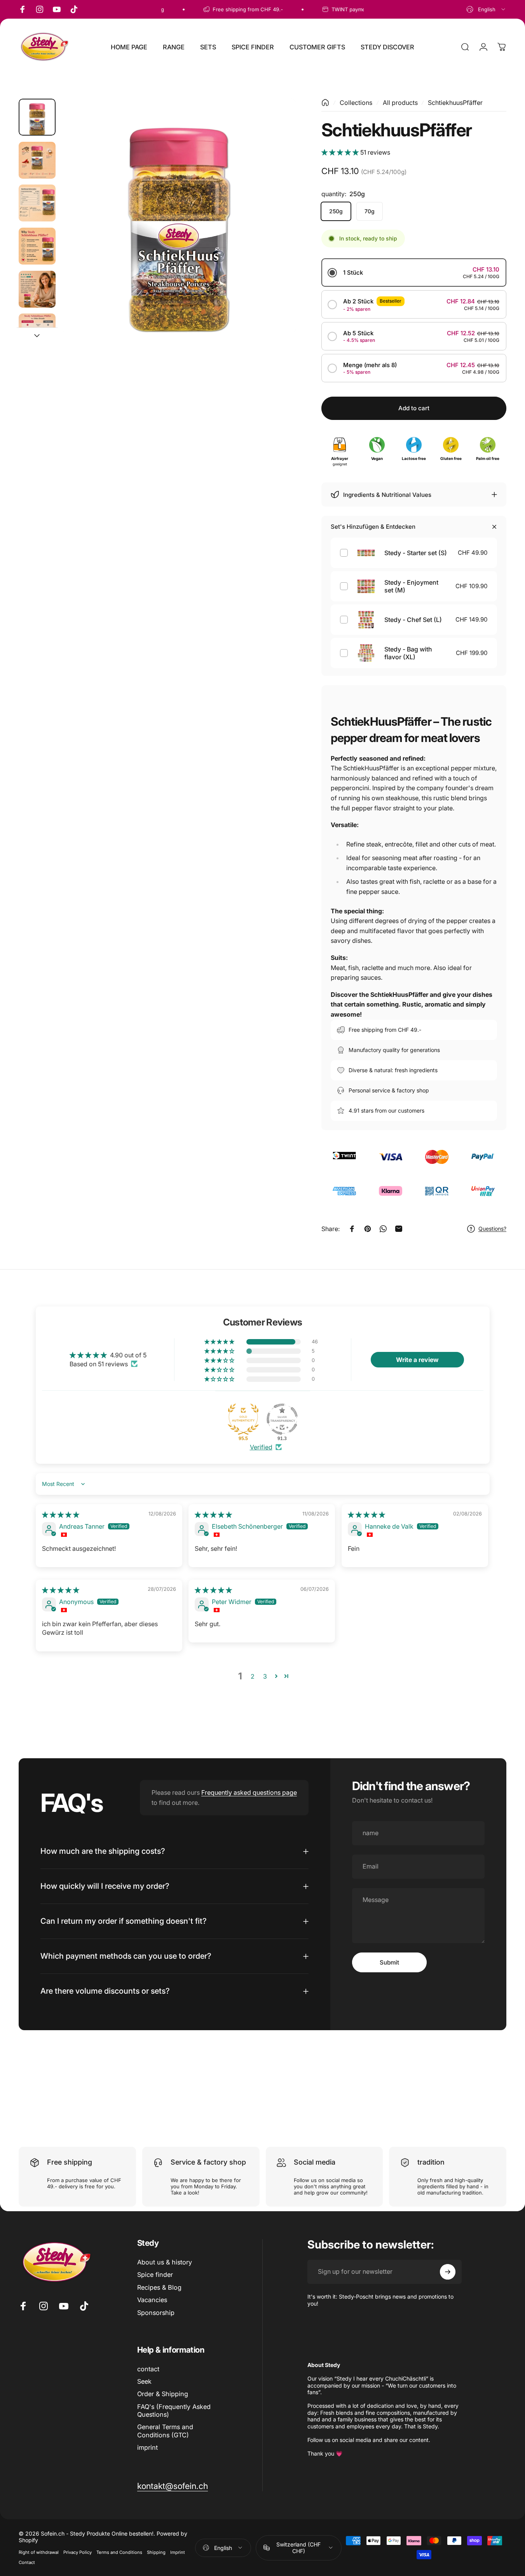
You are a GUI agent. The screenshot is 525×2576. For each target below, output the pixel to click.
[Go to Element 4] (37, 246)
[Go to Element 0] (37, 117)
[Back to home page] (325, 103)
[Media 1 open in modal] (179, 216)
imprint (147, 2447)
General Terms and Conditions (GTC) (165, 2431)
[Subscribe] (448, 2272)
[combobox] (486, 9)
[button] (341, 152)
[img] (61, 1515)
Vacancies (152, 2300)
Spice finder (155, 2275)
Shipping (156, 2552)
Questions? (492, 1229)
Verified (261, 1447)
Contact (27, 2562)
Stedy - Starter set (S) (416, 553)
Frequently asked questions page (249, 1792)
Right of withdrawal (39, 2552)
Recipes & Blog (159, 2287)
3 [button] (265, 1676)
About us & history (165, 2262)
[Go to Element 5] (37, 289)
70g (370, 211)
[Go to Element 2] (37, 160)
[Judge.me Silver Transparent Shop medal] (282, 1419)
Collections (356, 103)
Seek (144, 2381)
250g (336, 211)
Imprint (178, 2552)
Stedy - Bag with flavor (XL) (408, 653)
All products (400, 103)
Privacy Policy (78, 2552)
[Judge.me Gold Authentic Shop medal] (243, 1419)
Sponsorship (156, 2313)
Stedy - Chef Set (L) (413, 620)
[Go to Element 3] (37, 203)
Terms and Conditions (119, 2552)
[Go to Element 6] (37, 332)
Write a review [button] (417, 1359)
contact (148, 2369)
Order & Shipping (163, 2394)
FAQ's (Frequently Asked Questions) (174, 2411)
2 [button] (253, 1676)
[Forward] (276, 229)
